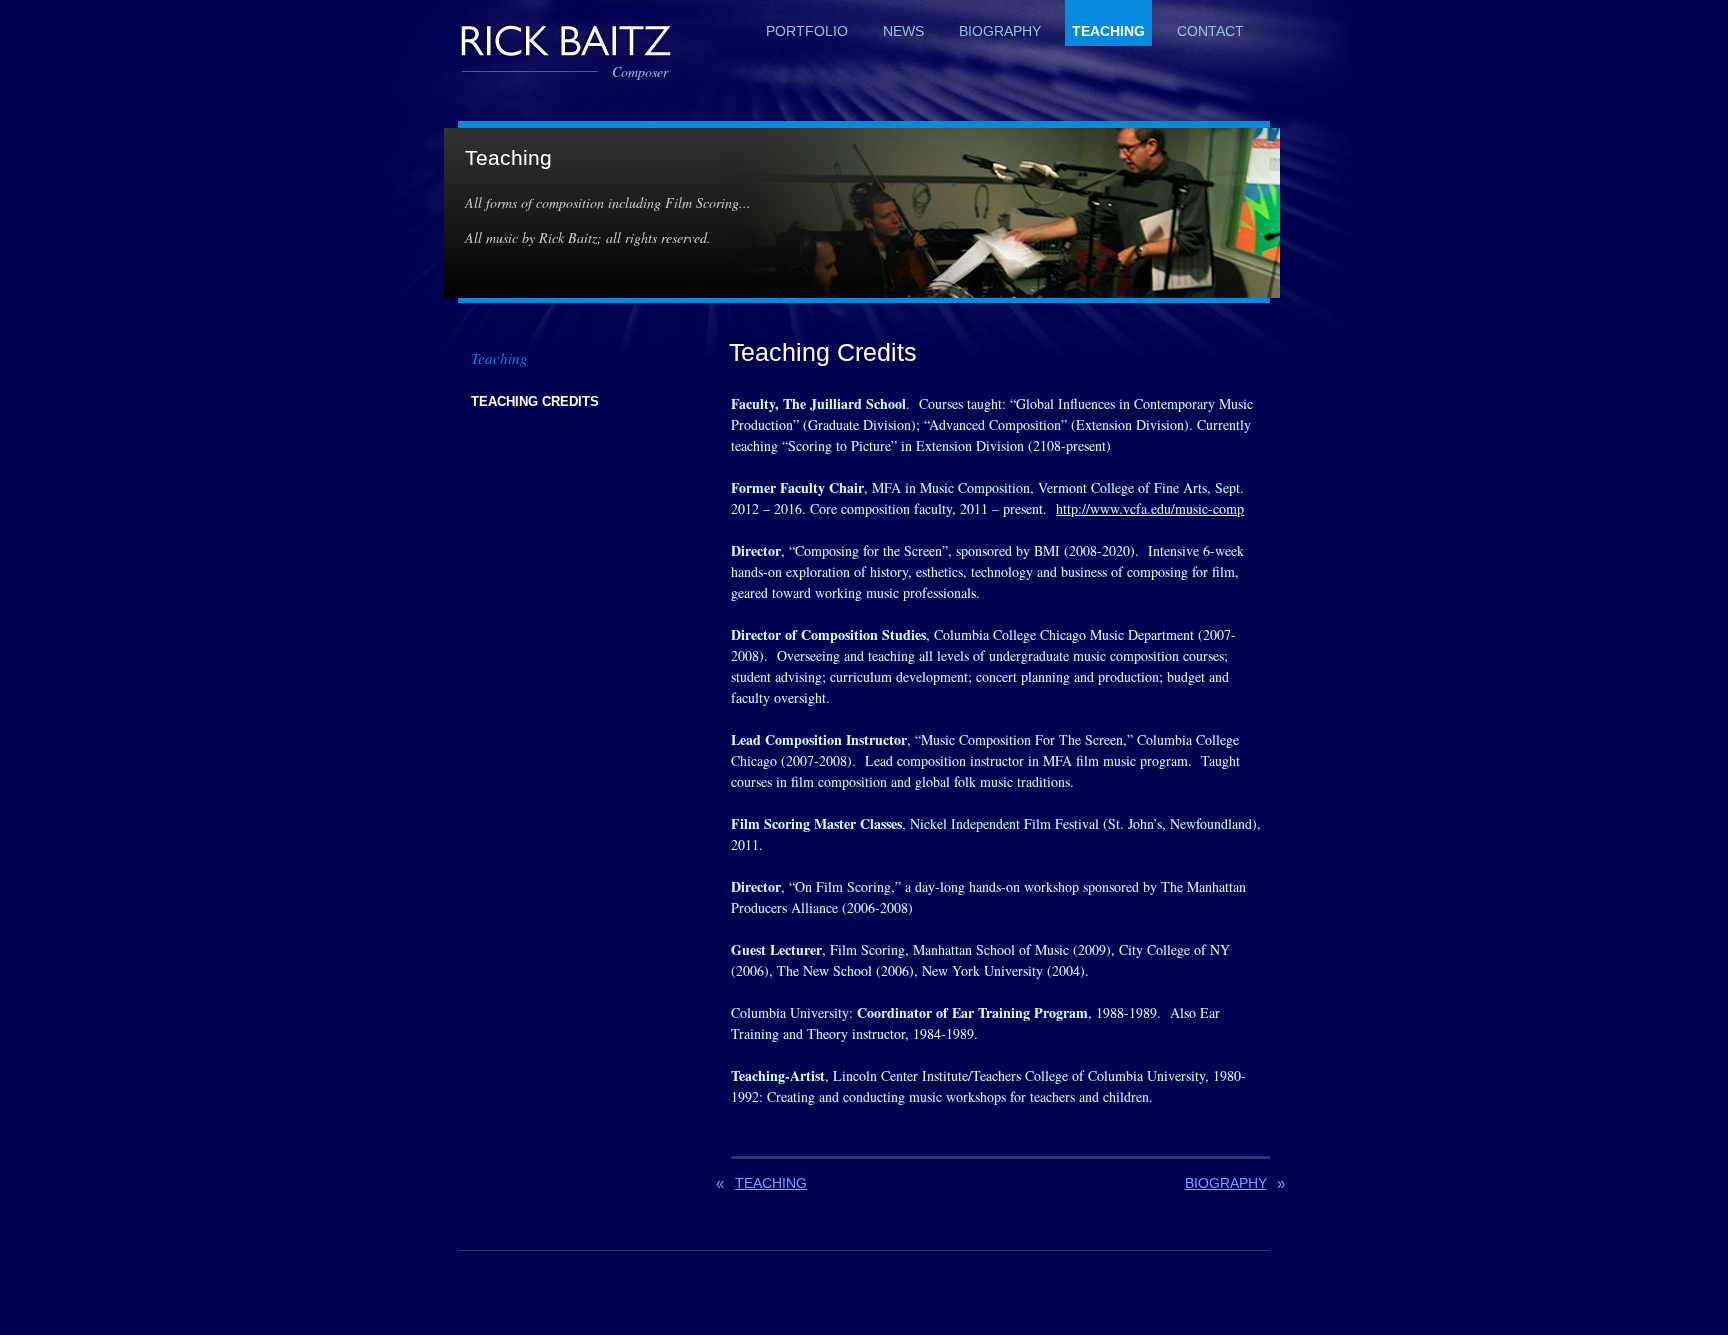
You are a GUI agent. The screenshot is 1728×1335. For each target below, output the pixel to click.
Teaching (1108, 31)
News (903, 31)
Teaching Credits (535, 401)
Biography (1000, 31)
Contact (1210, 31)
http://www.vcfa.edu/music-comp (1150, 508)
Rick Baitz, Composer (565, 39)
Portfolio (807, 31)
